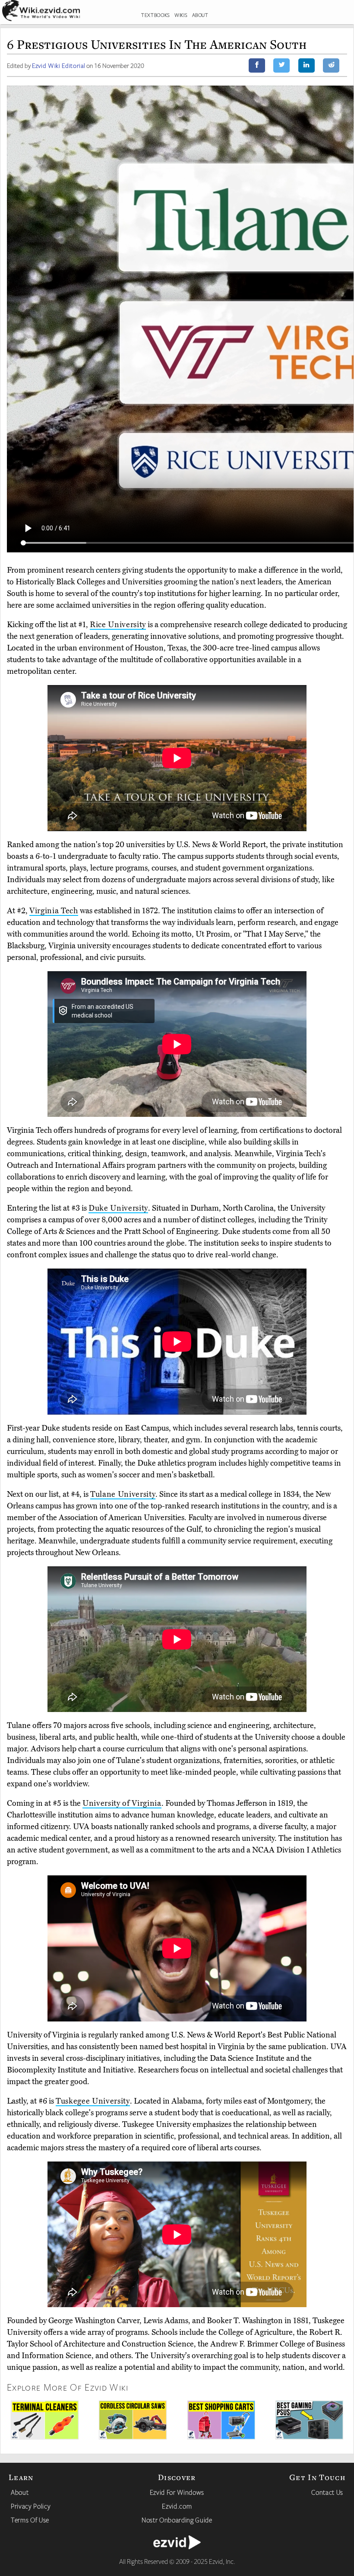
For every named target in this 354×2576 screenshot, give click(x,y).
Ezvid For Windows (177, 2492)
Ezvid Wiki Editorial (58, 65)
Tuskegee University (93, 2101)
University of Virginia (122, 1803)
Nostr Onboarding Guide (177, 2520)
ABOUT (200, 15)
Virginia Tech (54, 911)
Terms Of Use (30, 2520)
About (20, 2492)
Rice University (118, 625)
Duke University (118, 1208)
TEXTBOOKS (156, 15)
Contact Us (327, 2492)
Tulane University (123, 1494)
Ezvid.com (177, 2506)
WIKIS (181, 15)
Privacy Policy (31, 2506)
